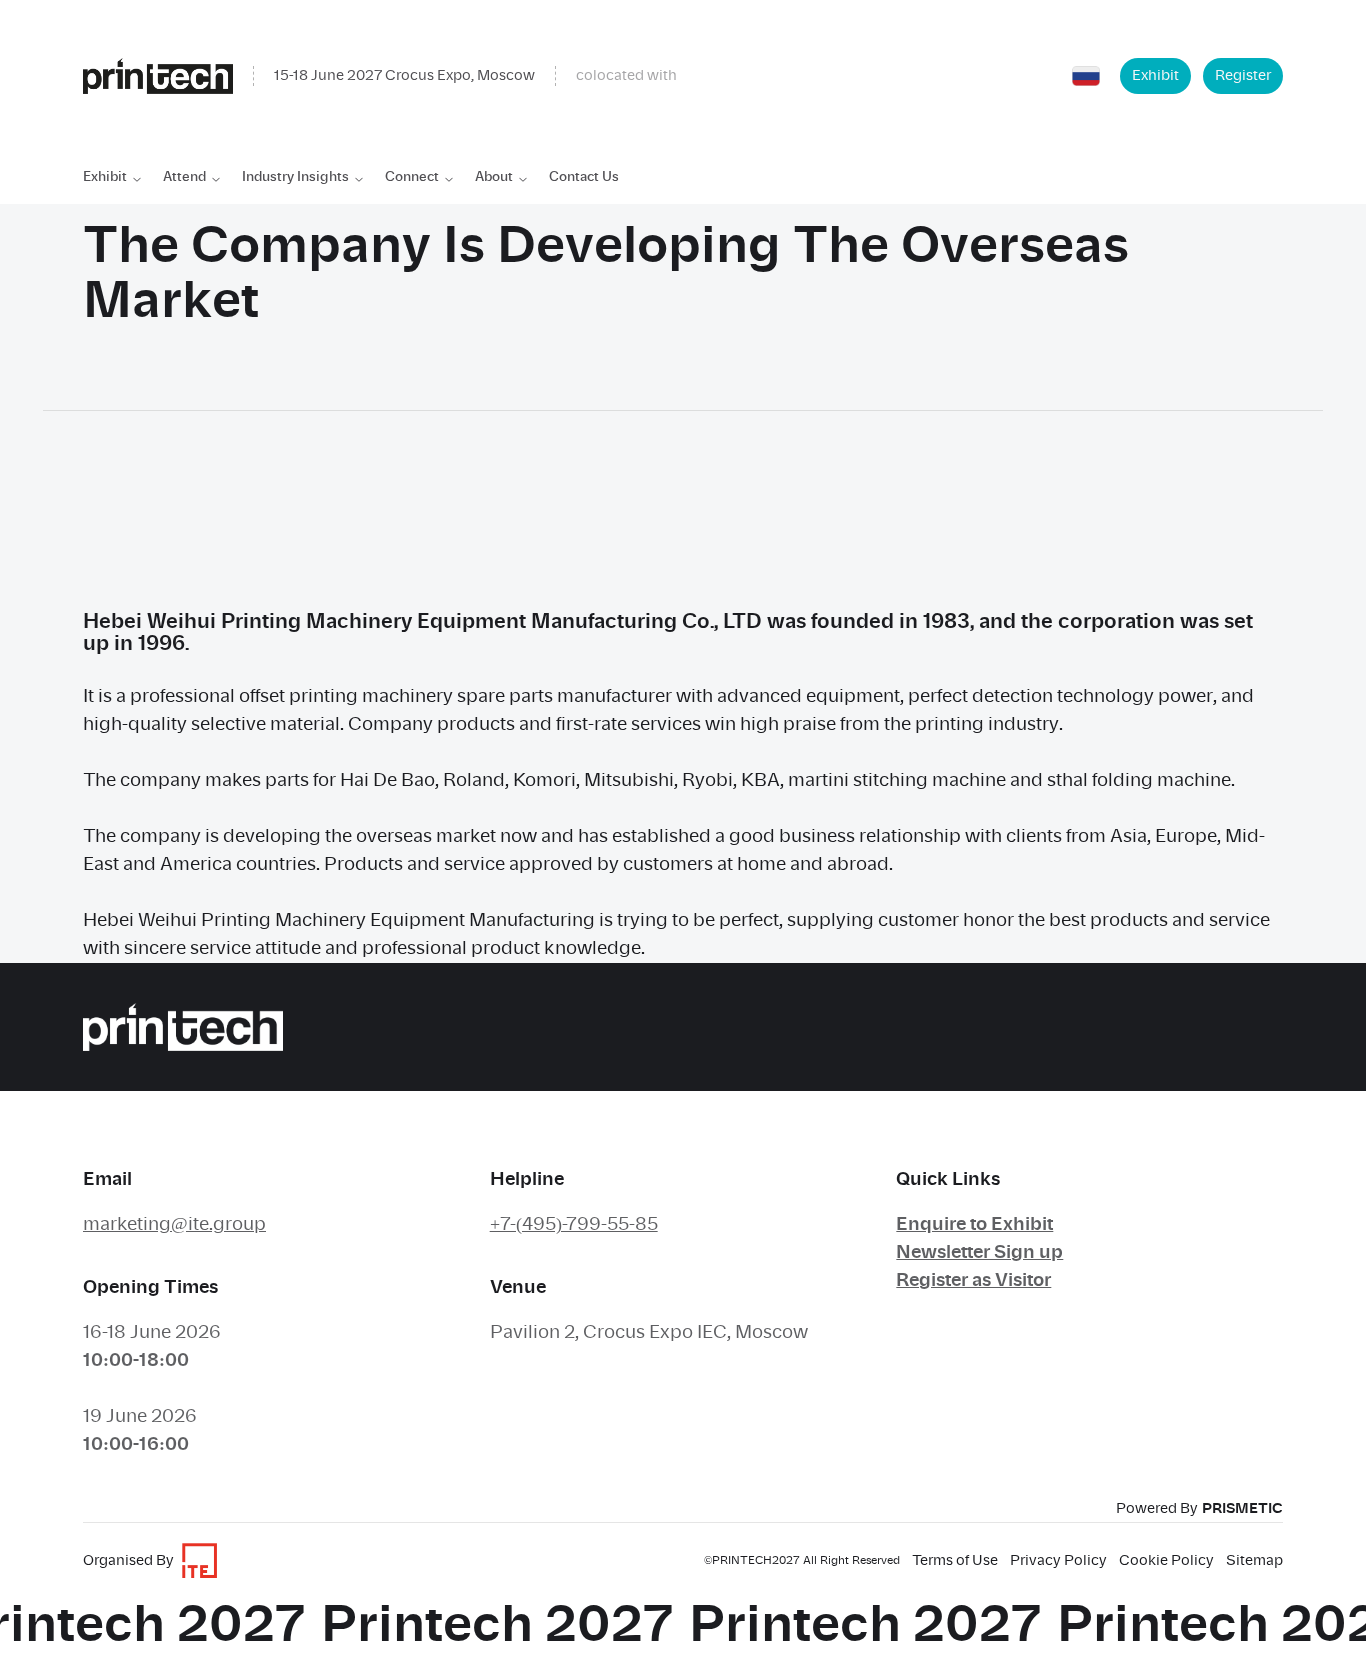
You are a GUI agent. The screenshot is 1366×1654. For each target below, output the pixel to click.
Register (1243, 76)
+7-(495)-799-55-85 (574, 1225)
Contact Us (584, 177)
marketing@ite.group (174, 1225)
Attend (184, 177)
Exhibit (1155, 76)
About (494, 177)
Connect (412, 177)
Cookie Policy (1166, 1561)
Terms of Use (955, 1561)
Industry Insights (295, 177)
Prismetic (1242, 1509)
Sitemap (1254, 1561)
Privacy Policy (1058, 1561)
